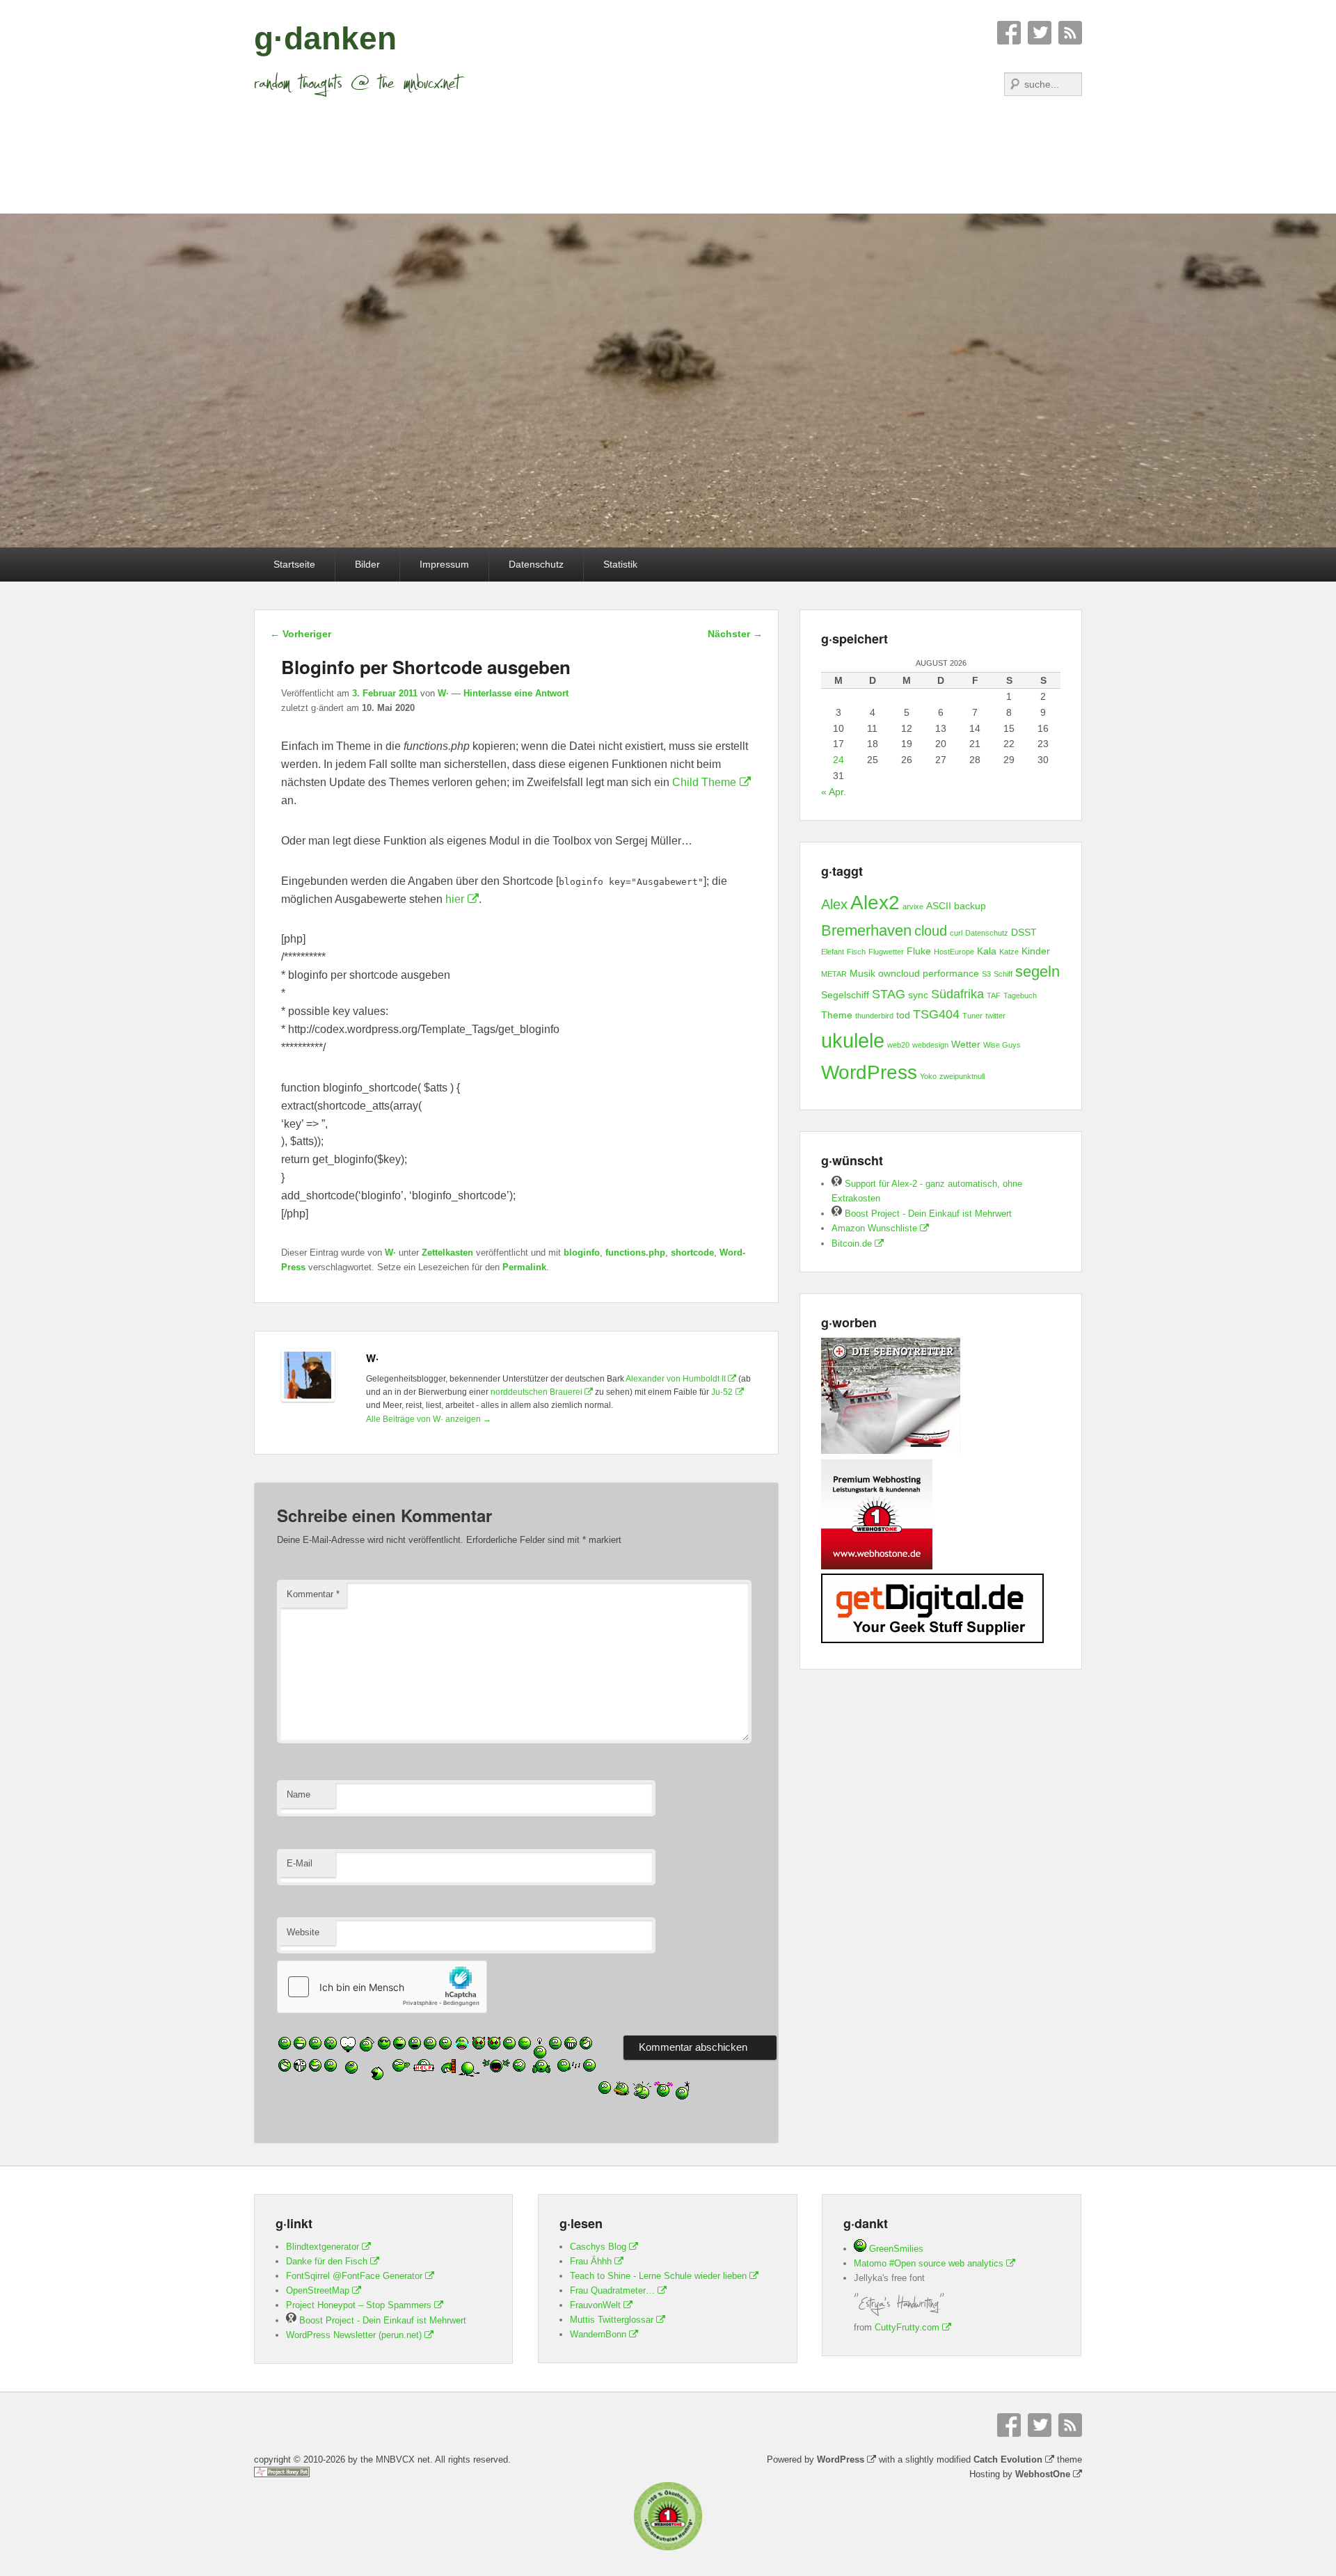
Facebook (1009, 33)
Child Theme (704, 782)
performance (951, 973)
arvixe (913, 906)
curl (956, 933)
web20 (898, 1045)
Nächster (735, 634)
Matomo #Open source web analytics (929, 2263)
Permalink (524, 1267)
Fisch (856, 952)
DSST (1024, 932)
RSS (1070, 33)
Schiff (1003, 974)
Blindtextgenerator (323, 2247)
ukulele (853, 1040)
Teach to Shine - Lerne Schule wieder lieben (658, 2276)
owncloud (899, 973)
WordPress (869, 1072)
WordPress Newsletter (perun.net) (354, 2335)
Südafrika (957, 994)
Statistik (620, 564)
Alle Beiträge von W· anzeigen (429, 1419)
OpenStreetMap (318, 2290)
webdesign (930, 1045)
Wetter (966, 1044)
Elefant (833, 952)
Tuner (972, 1016)
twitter (995, 1016)
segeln (1037, 971)
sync (918, 995)
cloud (931, 931)
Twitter (1040, 33)
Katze (1009, 952)
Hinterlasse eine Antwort (516, 693)
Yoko (928, 1076)
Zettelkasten (447, 1253)
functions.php (635, 1253)
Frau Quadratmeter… (612, 2290)
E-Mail (300, 1863)
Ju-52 (722, 1392)
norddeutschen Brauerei (536, 1392)
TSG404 (936, 1014)
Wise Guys (1002, 1045)
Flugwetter (886, 952)
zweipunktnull (962, 1076)
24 (838, 760)
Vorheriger (301, 634)
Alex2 (875, 903)
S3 (986, 974)
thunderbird (874, 1016)
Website (303, 1932)
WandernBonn (598, 2334)
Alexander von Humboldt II (676, 1379)
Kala (987, 951)
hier (455, 899)
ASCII (939, 906)
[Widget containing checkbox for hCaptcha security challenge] (382, 1987)
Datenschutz (536, 564)
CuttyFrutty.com (907, 2327)
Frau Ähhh (591, 2261)
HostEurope (954, 952)
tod (903, 1015)
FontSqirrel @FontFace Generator (354, 2276)
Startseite (294, 564)
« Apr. (834, 792)
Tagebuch (1020, 995)
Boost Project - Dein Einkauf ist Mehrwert (927, 1214)
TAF (994, 995)
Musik (862, 973)
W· (443, 693)
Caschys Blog (598, 2247)
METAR (834, 974)
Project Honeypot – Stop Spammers (359, 2305)
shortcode (692, 1253)
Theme (837, 1015)
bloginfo (582, 1253)
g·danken (325, 38)
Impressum (444, 564)
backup (970, 906)
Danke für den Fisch (327, 2261)
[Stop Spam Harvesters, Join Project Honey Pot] (282, 2474)
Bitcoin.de (852, 1243)
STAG (889, 994)
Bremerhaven (866, 930)
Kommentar (313, 1594)
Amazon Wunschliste (874, 1228)
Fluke (919, 951)
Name (299, 1794)
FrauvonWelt (595, 2305)
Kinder (1036, 951)
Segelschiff (845, 995)
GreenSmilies (895, 2249)
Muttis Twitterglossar (612, 2320)
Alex (834, 904)
